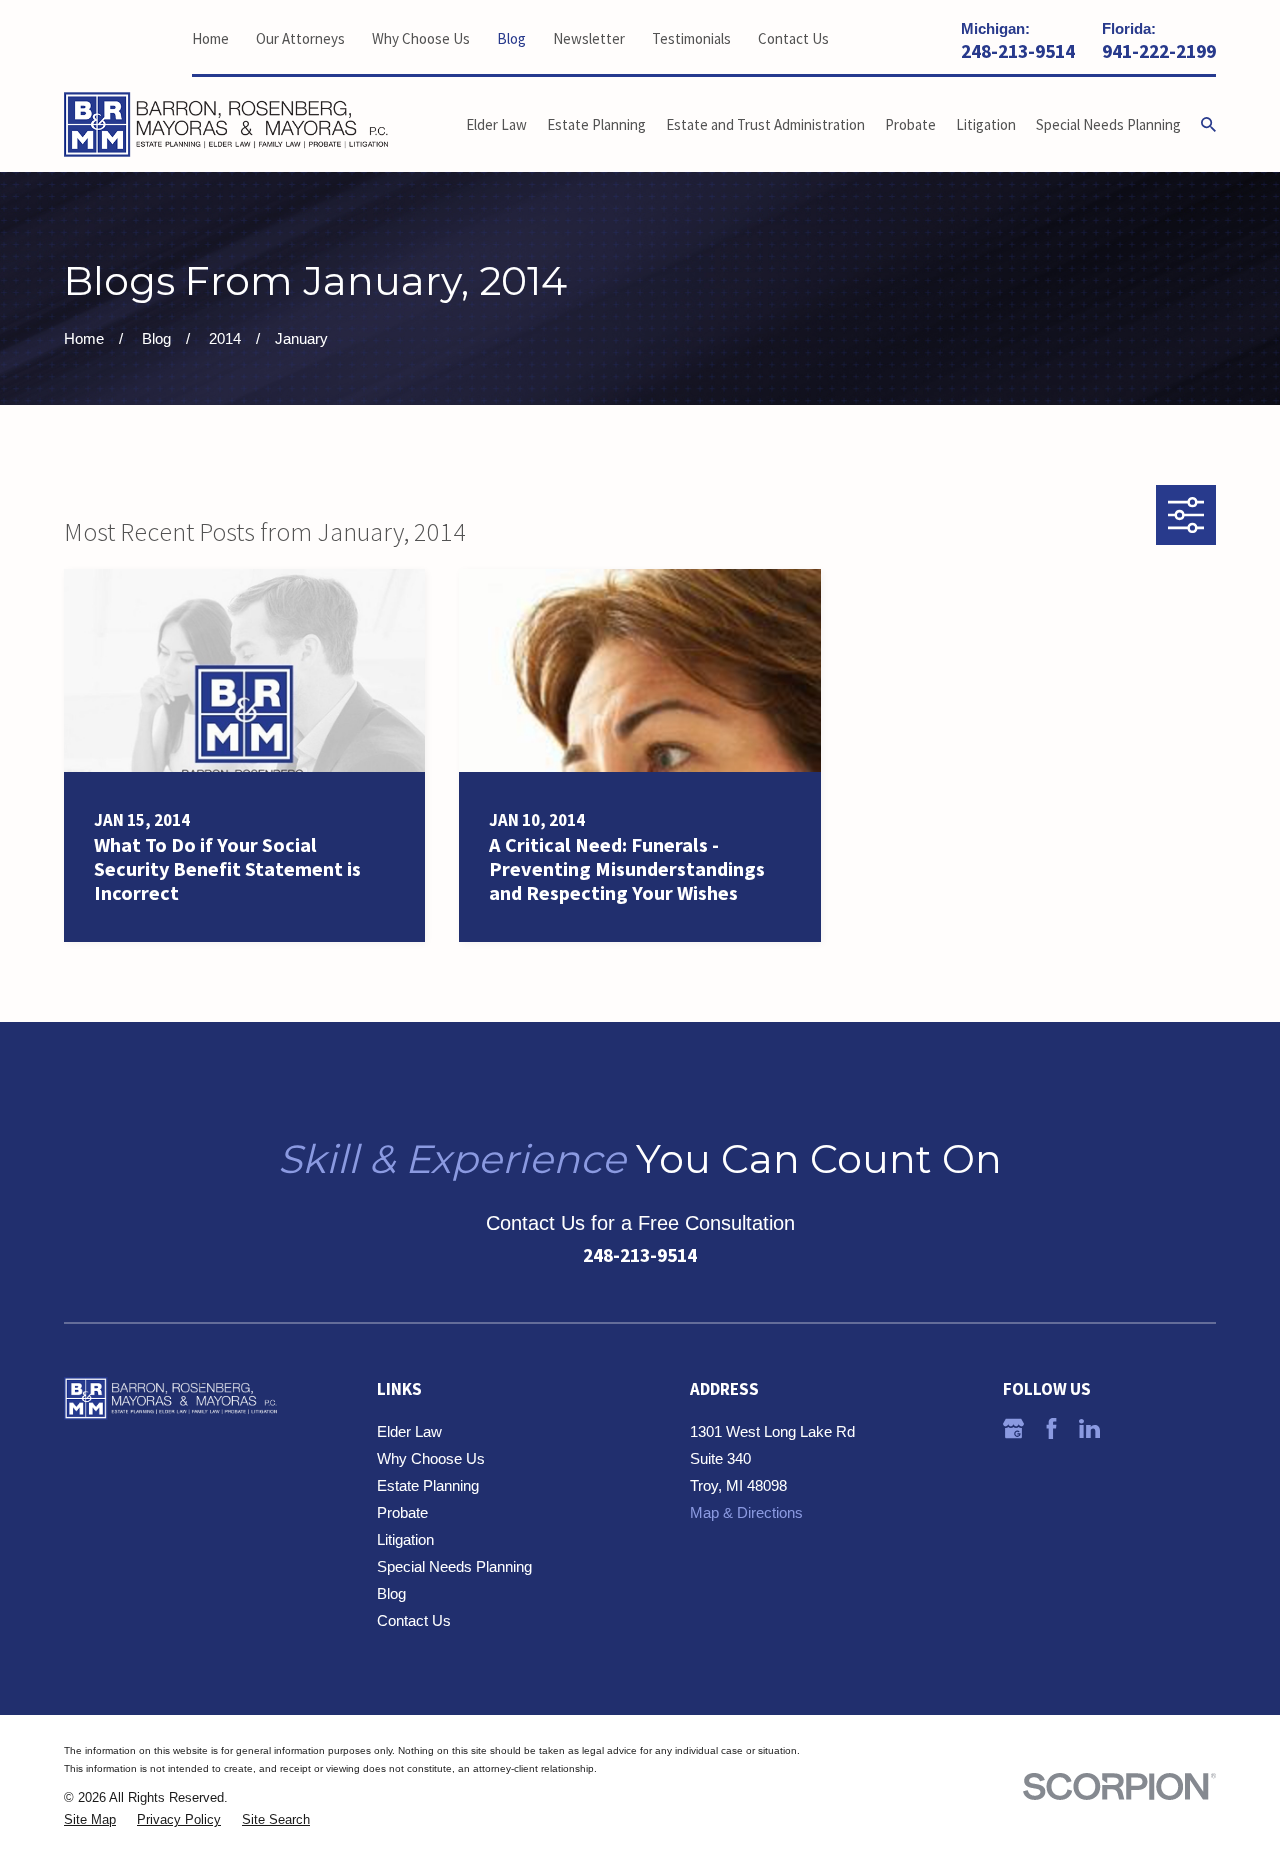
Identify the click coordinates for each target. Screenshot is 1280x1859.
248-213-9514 (1018, 52)
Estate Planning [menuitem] (596, 124)
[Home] (226, 125)
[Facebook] (1051, 1428)
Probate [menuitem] (910, 124)
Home (210, 38)
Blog (511, 38)
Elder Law (409, 1431)
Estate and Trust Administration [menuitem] (765, 124)
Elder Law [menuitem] (496, 124)
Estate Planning (428, 1485)
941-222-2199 (1159, 52)
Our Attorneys (300, 38)
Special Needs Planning (454, 1566)
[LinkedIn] (1089, 1428)
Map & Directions (746, 1512)
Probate (402, 1512)
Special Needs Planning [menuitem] (1108, 124)
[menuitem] (90, 1820)
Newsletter (589, 38)
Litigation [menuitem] (986, 124)
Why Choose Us (421, 38)
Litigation (405, 1539)
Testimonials (691, 38)
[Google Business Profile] (1013, 1428)
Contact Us (793, 38)
